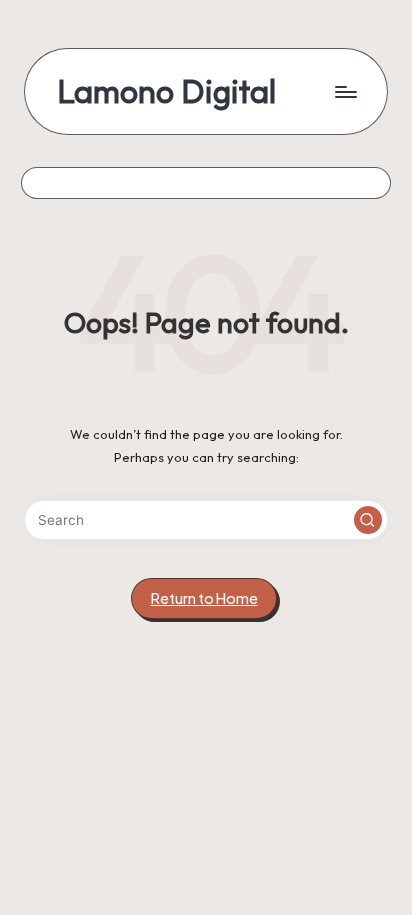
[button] (368, 520)
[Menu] (345, 91)
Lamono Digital (166, 91)
